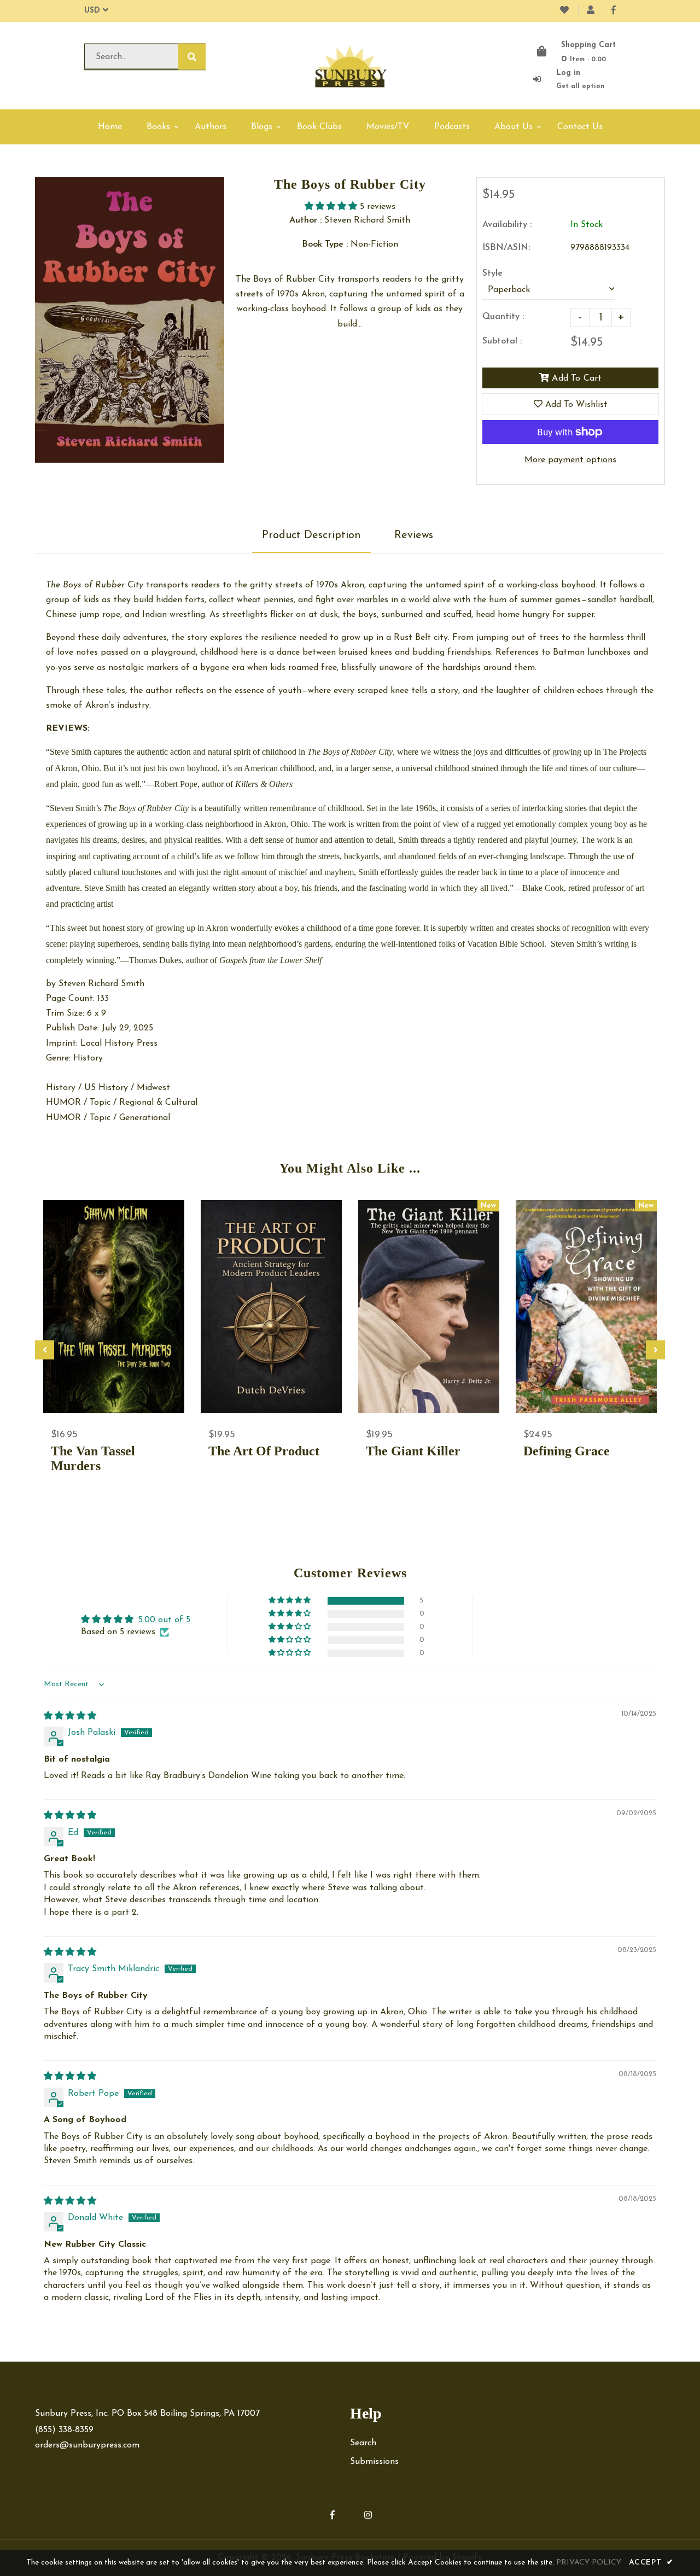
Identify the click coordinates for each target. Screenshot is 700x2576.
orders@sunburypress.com (87, 2445)
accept (651, 2563)
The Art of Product (264, 1451)
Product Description (311, 535)
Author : (305, 220)
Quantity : (503, 317)
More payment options (570, 460)
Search (363, 2443)
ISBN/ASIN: (506, 248)
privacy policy (589, 2563)
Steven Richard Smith (101, 984)
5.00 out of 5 (164, 1620)
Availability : (507, 225)
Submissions (374, 2462)
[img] (70, 1716)
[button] (332, 207)
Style (492, 273)
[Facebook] (614, 11)
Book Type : (325, 244)
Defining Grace (567, 1451)
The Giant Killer (413, 1451)
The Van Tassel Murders (93, 1458)
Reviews (414, 535)
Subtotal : (502, 341)
